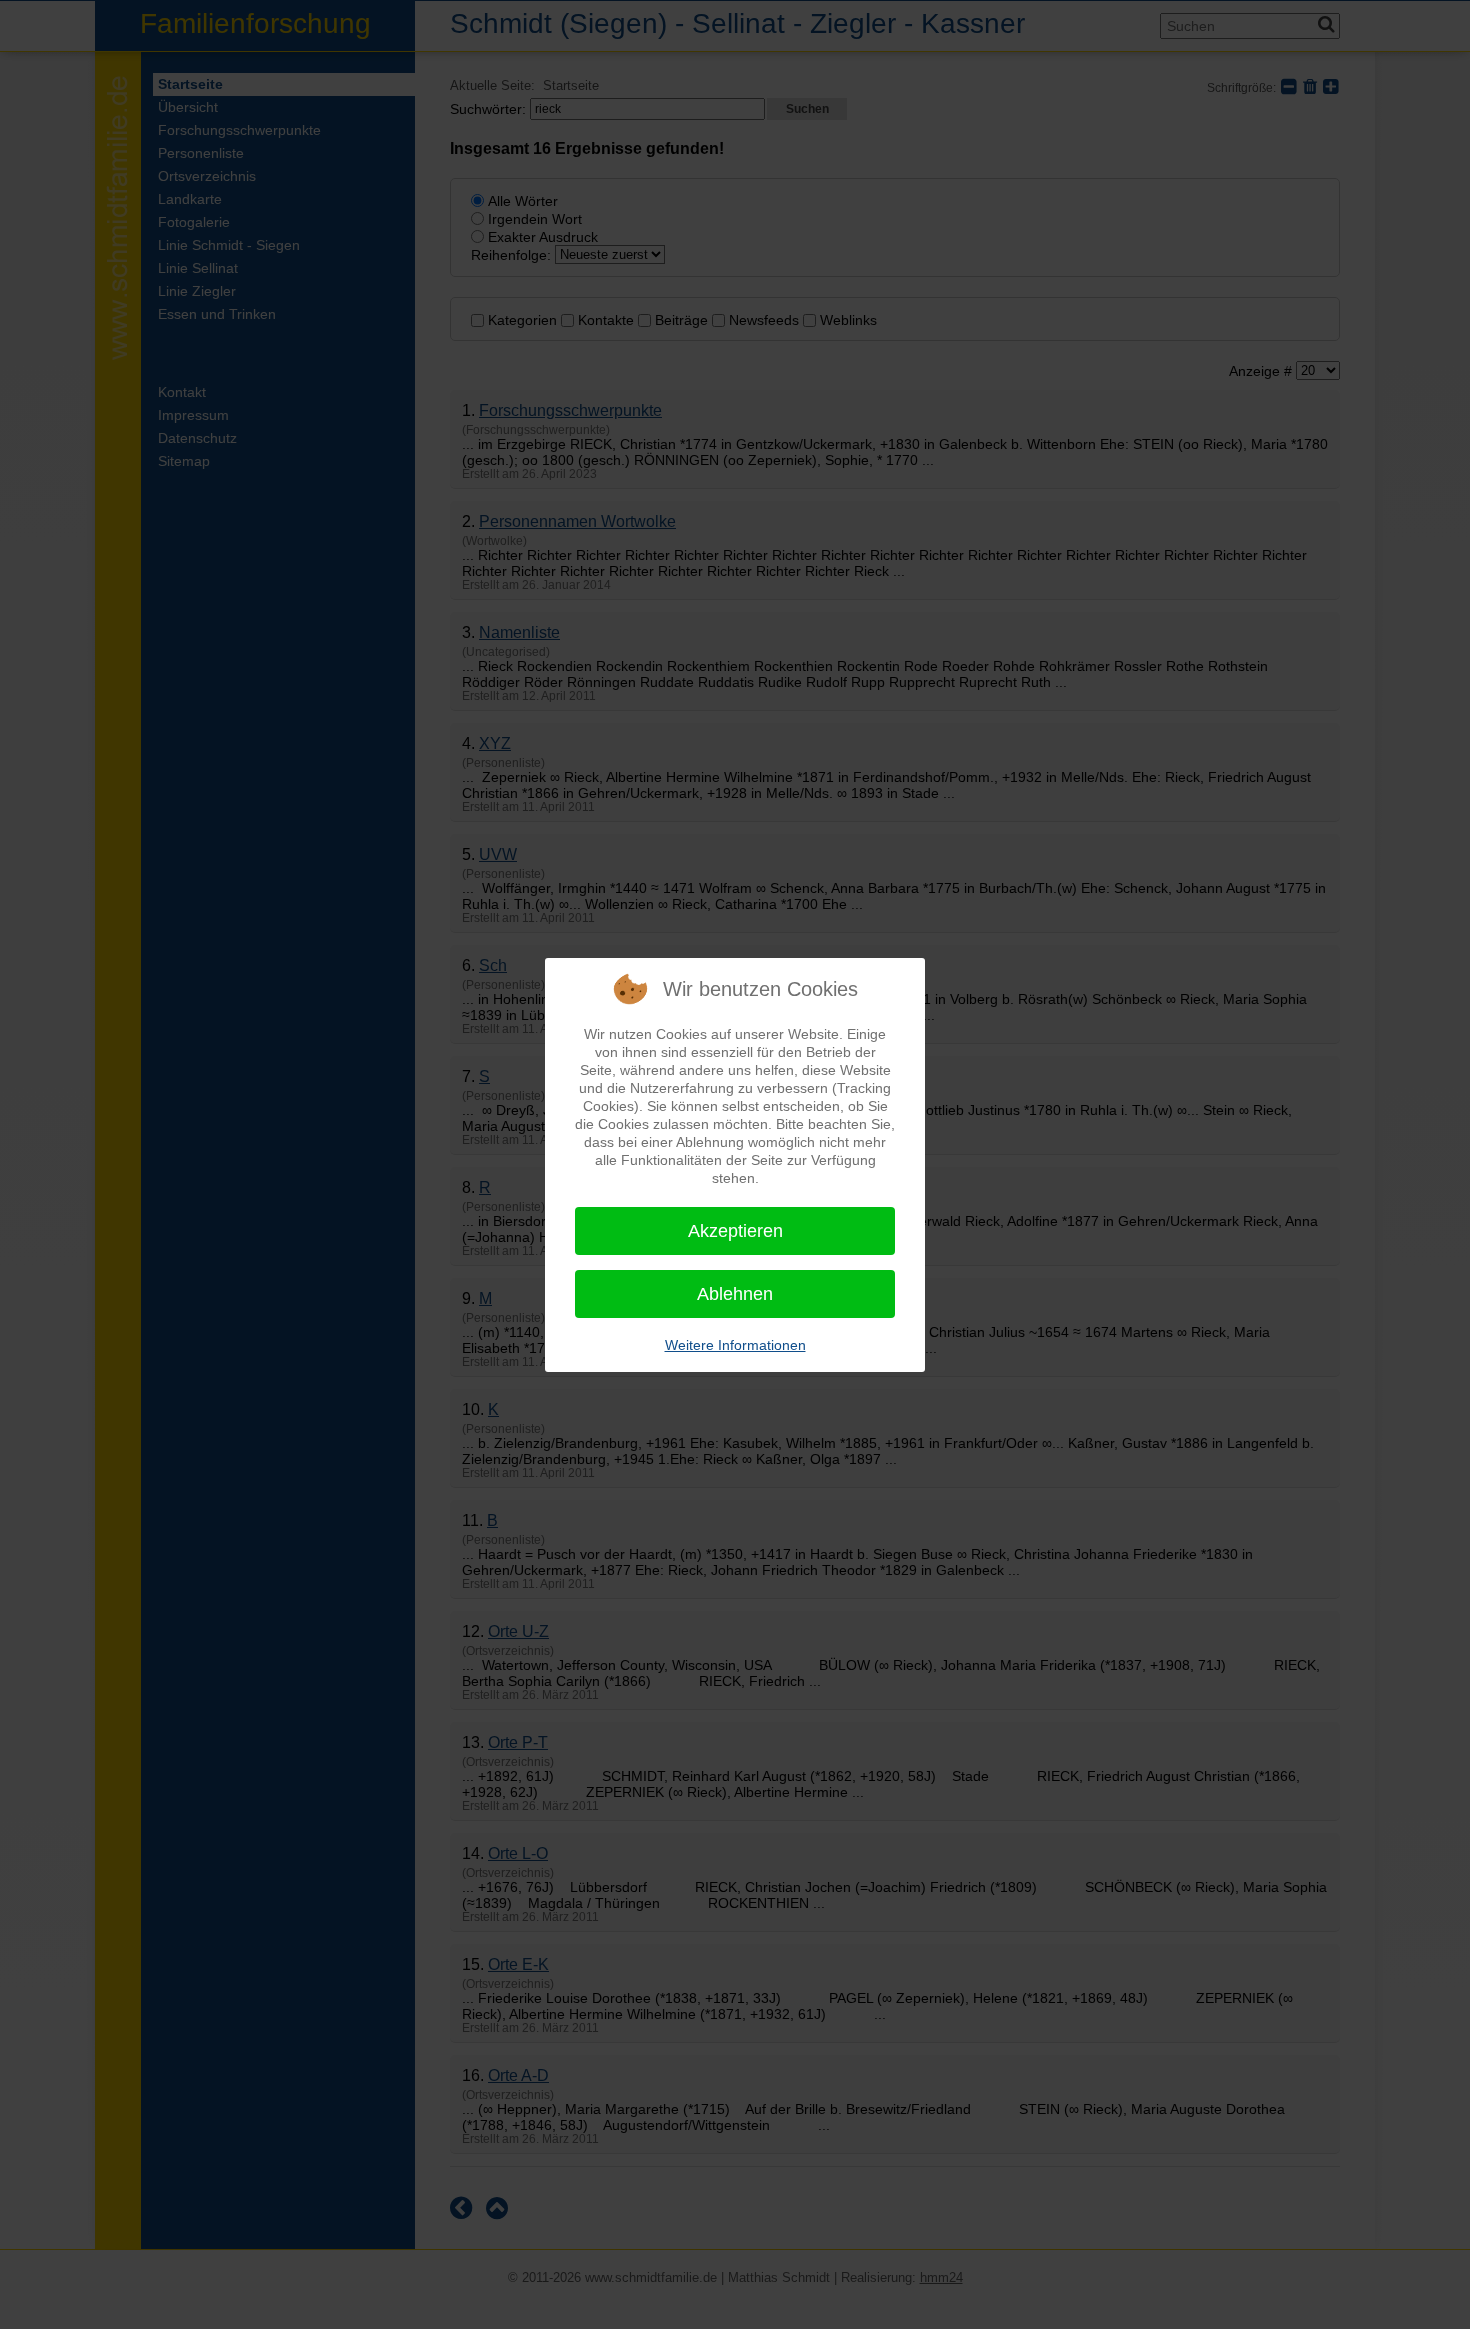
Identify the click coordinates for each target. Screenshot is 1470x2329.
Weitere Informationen (735, 1345)
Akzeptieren (735, 1231)
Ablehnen (735, 1294)
